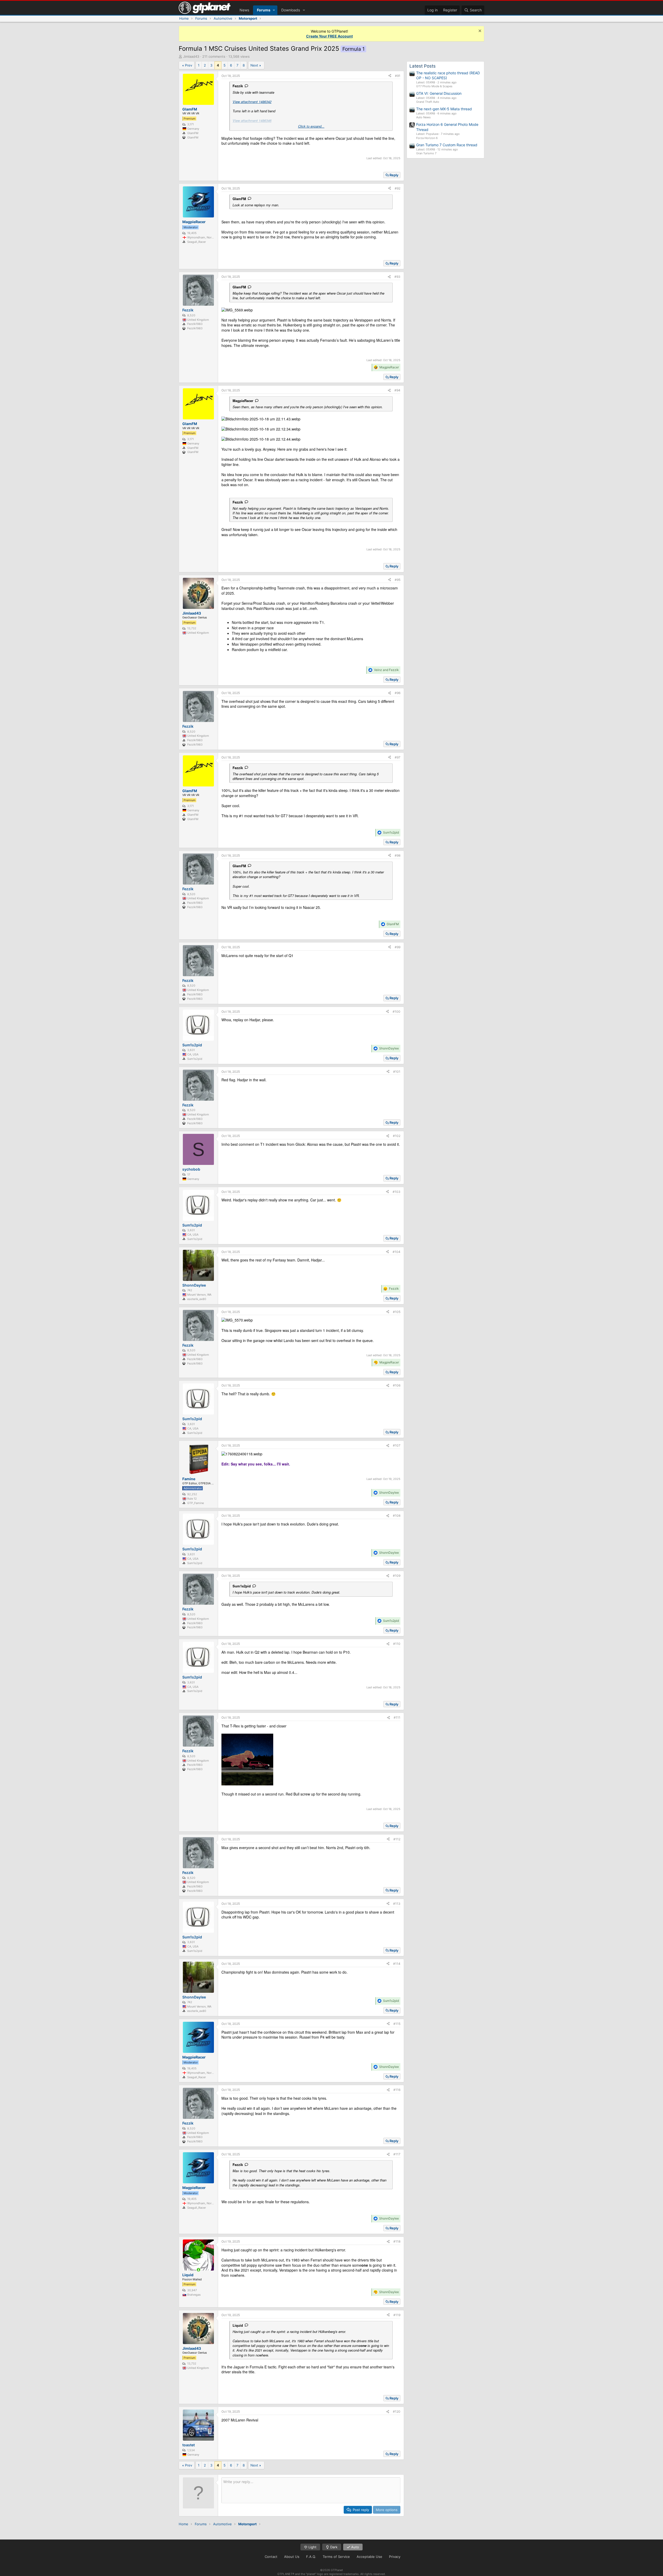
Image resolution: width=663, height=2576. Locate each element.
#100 (397, 1012)
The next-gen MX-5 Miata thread (444, 109)
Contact (271, 2557)
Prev (189, 65)
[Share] (390, 76)
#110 (397, 1644)
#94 (397, 390)
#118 (397, 2241)
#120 (397, 2411)
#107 (397, 1445)
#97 (398, 757)
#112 (397, 1839)
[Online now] (198, 2270)
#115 (397, 2024)
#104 (397, 1252)
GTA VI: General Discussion (439, 93)
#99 (398, 947)
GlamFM (239, 199)
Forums (264, 10)
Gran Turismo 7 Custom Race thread (447, 145)
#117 (397, 2154)
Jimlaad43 (191, 56)
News (244, 10)
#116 (397, 2090)
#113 (397, 1904)
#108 (397, 1516)
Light (312, 2547)
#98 (398, 855)
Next (254, 65)
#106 (397, 1385)
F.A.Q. (311, 2557)
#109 (397, 1576)
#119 (397, 2315)
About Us (292, 2557)
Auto (355, 2547)
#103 (397, 1192)
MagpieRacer (243, 401)
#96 (398, 693)
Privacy (395, 2557)
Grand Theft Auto (428, 102)
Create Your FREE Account (329, 36)
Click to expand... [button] (311, 126)
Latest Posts (423, 66)
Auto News (423, 117)
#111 (397, 1717)
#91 (398, 76)
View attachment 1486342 (252, 102)
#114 (397, 1964)
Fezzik (238, 86)
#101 (397, 1072)
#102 (397, 1136)
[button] (274, 10)
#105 (397, 1312)
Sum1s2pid (242, 1586)
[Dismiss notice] (479, 31)
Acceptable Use (369, 2557)
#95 (398, 580)
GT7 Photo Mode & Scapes (434, 86)
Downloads (291, 10)
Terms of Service (336, 2557)
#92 (398, 188)
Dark (333, 2547)
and (386, 670)
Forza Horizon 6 (427, 138)
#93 (397, 277)
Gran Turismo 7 (426, 153)
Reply (394, 175)
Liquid (238, 2325)
